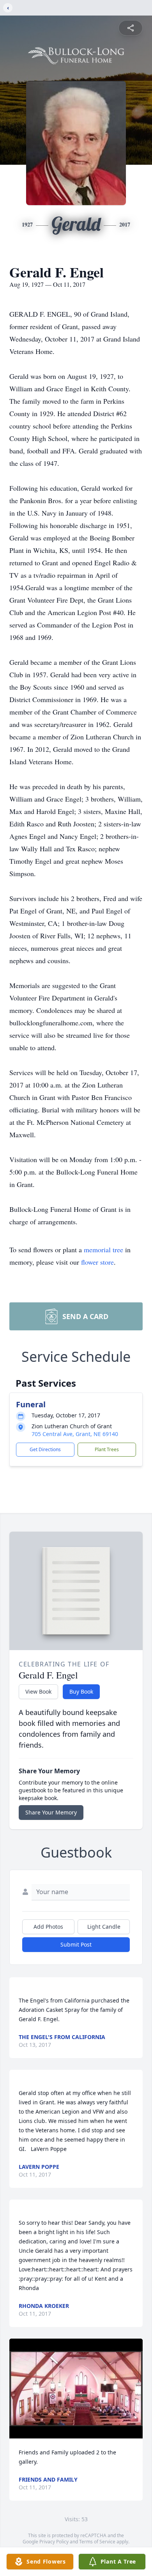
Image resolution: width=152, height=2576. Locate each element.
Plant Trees (107, 1449)
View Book (38, 1691)
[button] (76, 2389)
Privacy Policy (54, 2542)
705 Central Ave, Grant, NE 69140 (75, 1434)
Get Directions (45, 1449)
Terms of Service (97, 2542)
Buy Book (81, 1691)
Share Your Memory (51, 1812)
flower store (97, 1262)
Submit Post (76, 1944)
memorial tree (103, 1250)
